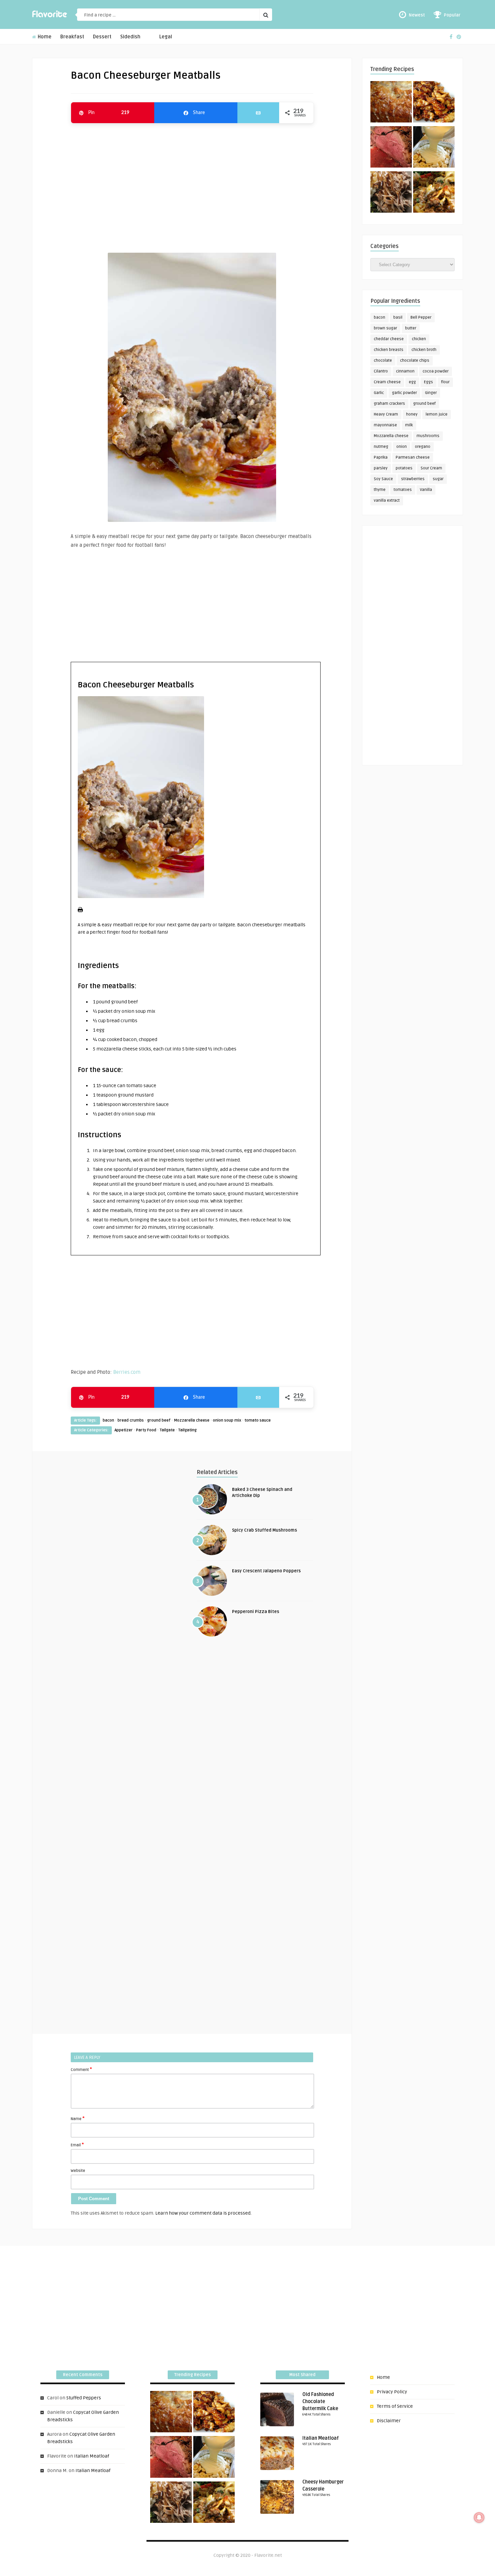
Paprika (381, 457)
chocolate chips (415, 361)
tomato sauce (258, 1420)
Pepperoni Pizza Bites (256, 1612)
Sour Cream (431, 468)
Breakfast (72, 37)
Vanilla (426, 490)
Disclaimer (389, 2421)
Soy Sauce (383, 479)
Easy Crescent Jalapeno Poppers (266, 1571)
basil (398, 317)
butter (411, 328)
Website (78, 2171)
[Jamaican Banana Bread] (391, 103)
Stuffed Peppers (84, 2398)
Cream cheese (387, 382)
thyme (380, 490)
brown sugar (385, 328)
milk (409, 425)
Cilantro (381, 371)
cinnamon (405, 371)
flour (445, 382)
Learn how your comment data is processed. (203, 2213)
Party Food (146, 1430)
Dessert (102, 37)
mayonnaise (385, 425)
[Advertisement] (192, 185)
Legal (166, 37)
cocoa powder (436, 371)
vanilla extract (387, 500)
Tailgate (167, 1430)
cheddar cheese (389, 339)
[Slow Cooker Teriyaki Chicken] (434, 103)
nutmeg (381, 447)
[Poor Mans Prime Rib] (391, 148)
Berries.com (127, 1372)
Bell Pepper (421, 317)
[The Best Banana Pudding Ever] (434, 148)
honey (412, 414)
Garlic (379, 393)
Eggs (428, 382)
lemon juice (437, 414)
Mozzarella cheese (192, 1420)
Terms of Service (395, 2406)
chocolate (383, 361)
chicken (419, 339)
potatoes (404, 468)
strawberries (413, 479)
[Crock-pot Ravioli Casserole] (434, 193)
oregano (423, 447)
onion (402, 447)
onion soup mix (227, 1420)
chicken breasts (389, 350)
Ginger (431, 393)
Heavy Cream (386, 414)
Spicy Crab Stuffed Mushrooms (265, 1530)
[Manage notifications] (479, 2517)
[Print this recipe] (80, 911)
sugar (438, 479)
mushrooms (428, 436)
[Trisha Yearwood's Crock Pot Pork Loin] (391, 193)
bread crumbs (131, 1420)
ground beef (159, 1420)
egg (412, 382)
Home (44, 37)
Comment (81, 2069)
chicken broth (424, 350)
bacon (108, 1420)
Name (78, 2118)
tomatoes (403, 490)
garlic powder (404, 393)
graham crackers (389, 404)
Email (77, 2145)
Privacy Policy (392, 2392)
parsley (381, 468)
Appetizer (124, 1430)
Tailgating (187, 1430)
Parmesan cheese (413, 457)
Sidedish (130, 37)
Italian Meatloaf (92, 2456)
